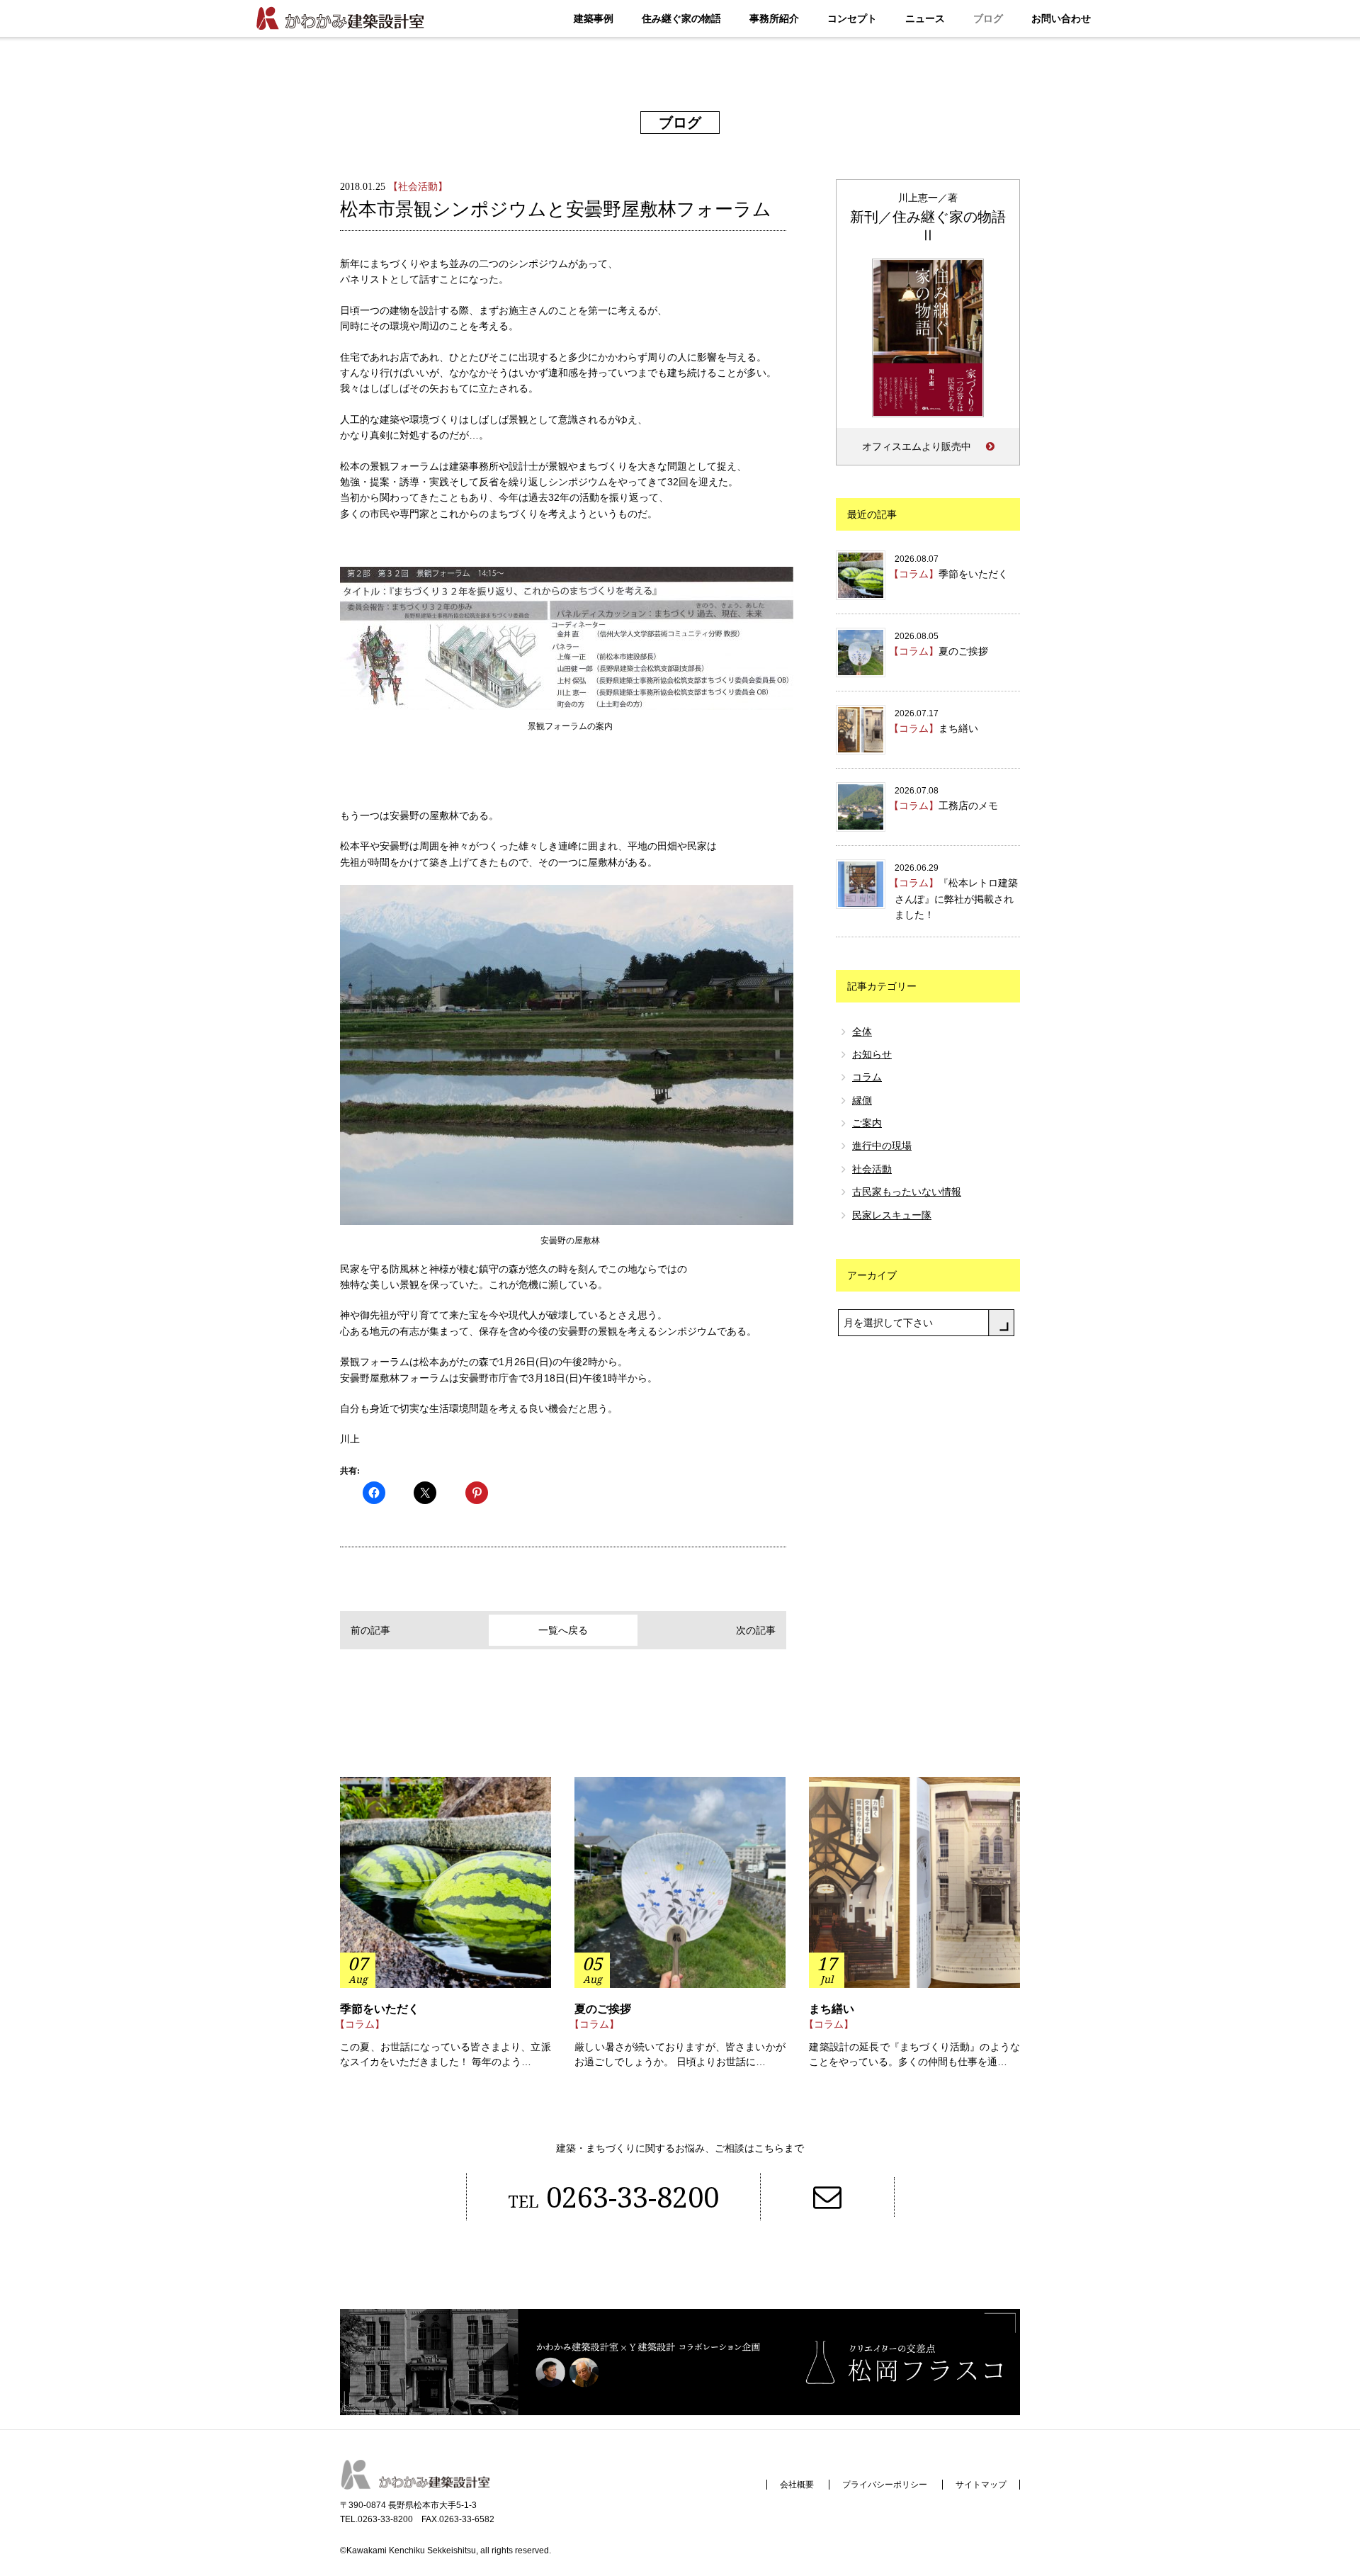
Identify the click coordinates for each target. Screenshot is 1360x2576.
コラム (867, 1077)
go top (1306, 2522)
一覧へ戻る (563, 1630)
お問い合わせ (1061, 18)
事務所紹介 (774, 18)
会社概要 (797, 2485)
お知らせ (872, 1054)
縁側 (862, 1100)
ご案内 (867, 1123)
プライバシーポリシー (885, 2485)
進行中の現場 (882, 1146)
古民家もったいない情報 (907, 1192)
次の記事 (756, 1630)
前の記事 (370, 1630)
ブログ (988, 18)
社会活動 (872, 1169)
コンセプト (852, 18)
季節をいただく (380, 2009)
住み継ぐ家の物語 (681, 18)
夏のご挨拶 (603, 2009)
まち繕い (832, 2009)
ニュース (925, 18)
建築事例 (594, 18)
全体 (862, 1032)
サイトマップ (981, 2485)
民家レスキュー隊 (892, 1215)
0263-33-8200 (613, 2197)
